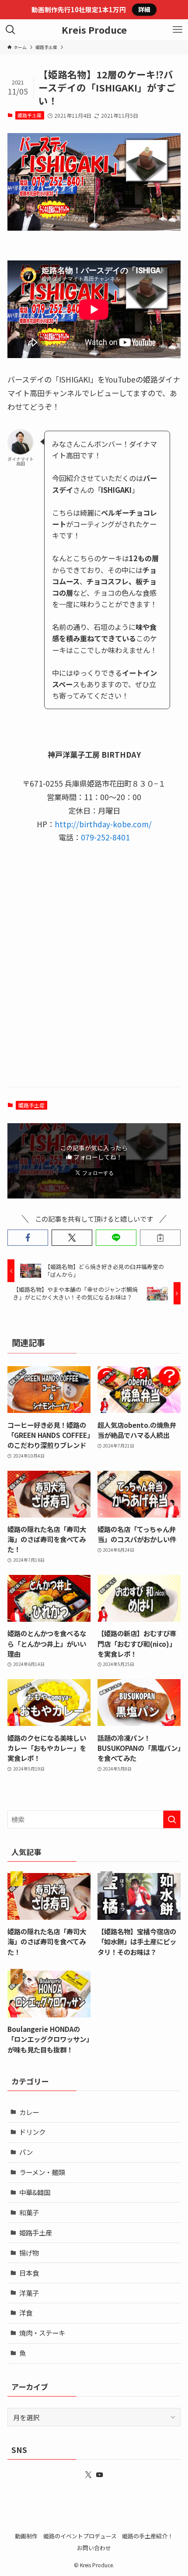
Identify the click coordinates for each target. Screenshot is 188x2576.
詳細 (144, 9)
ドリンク (32, 2132)
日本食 (29, 2273)
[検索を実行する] (172, 1819)
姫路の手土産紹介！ (148, 2536)
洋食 (26, 2312)
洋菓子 (29, 2293)
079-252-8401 (105, 837)
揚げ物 (29, 2253)
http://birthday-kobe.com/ (103, 824)
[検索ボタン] (10, 30)
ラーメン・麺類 (42, 2172)
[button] (28, 1238)
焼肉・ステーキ (42, 2333)
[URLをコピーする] (160, 1238)
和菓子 (29, 2212)
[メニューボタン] (178, 30)
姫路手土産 (30, 115)
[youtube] (100, 2475)
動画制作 (26, 2536)
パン (26, 2152)
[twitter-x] (88, 2475)
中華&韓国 (35, 2192)
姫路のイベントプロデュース (80, 2536)
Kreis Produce (94, 30)
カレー (29, 2112)
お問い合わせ (94, 2548)
